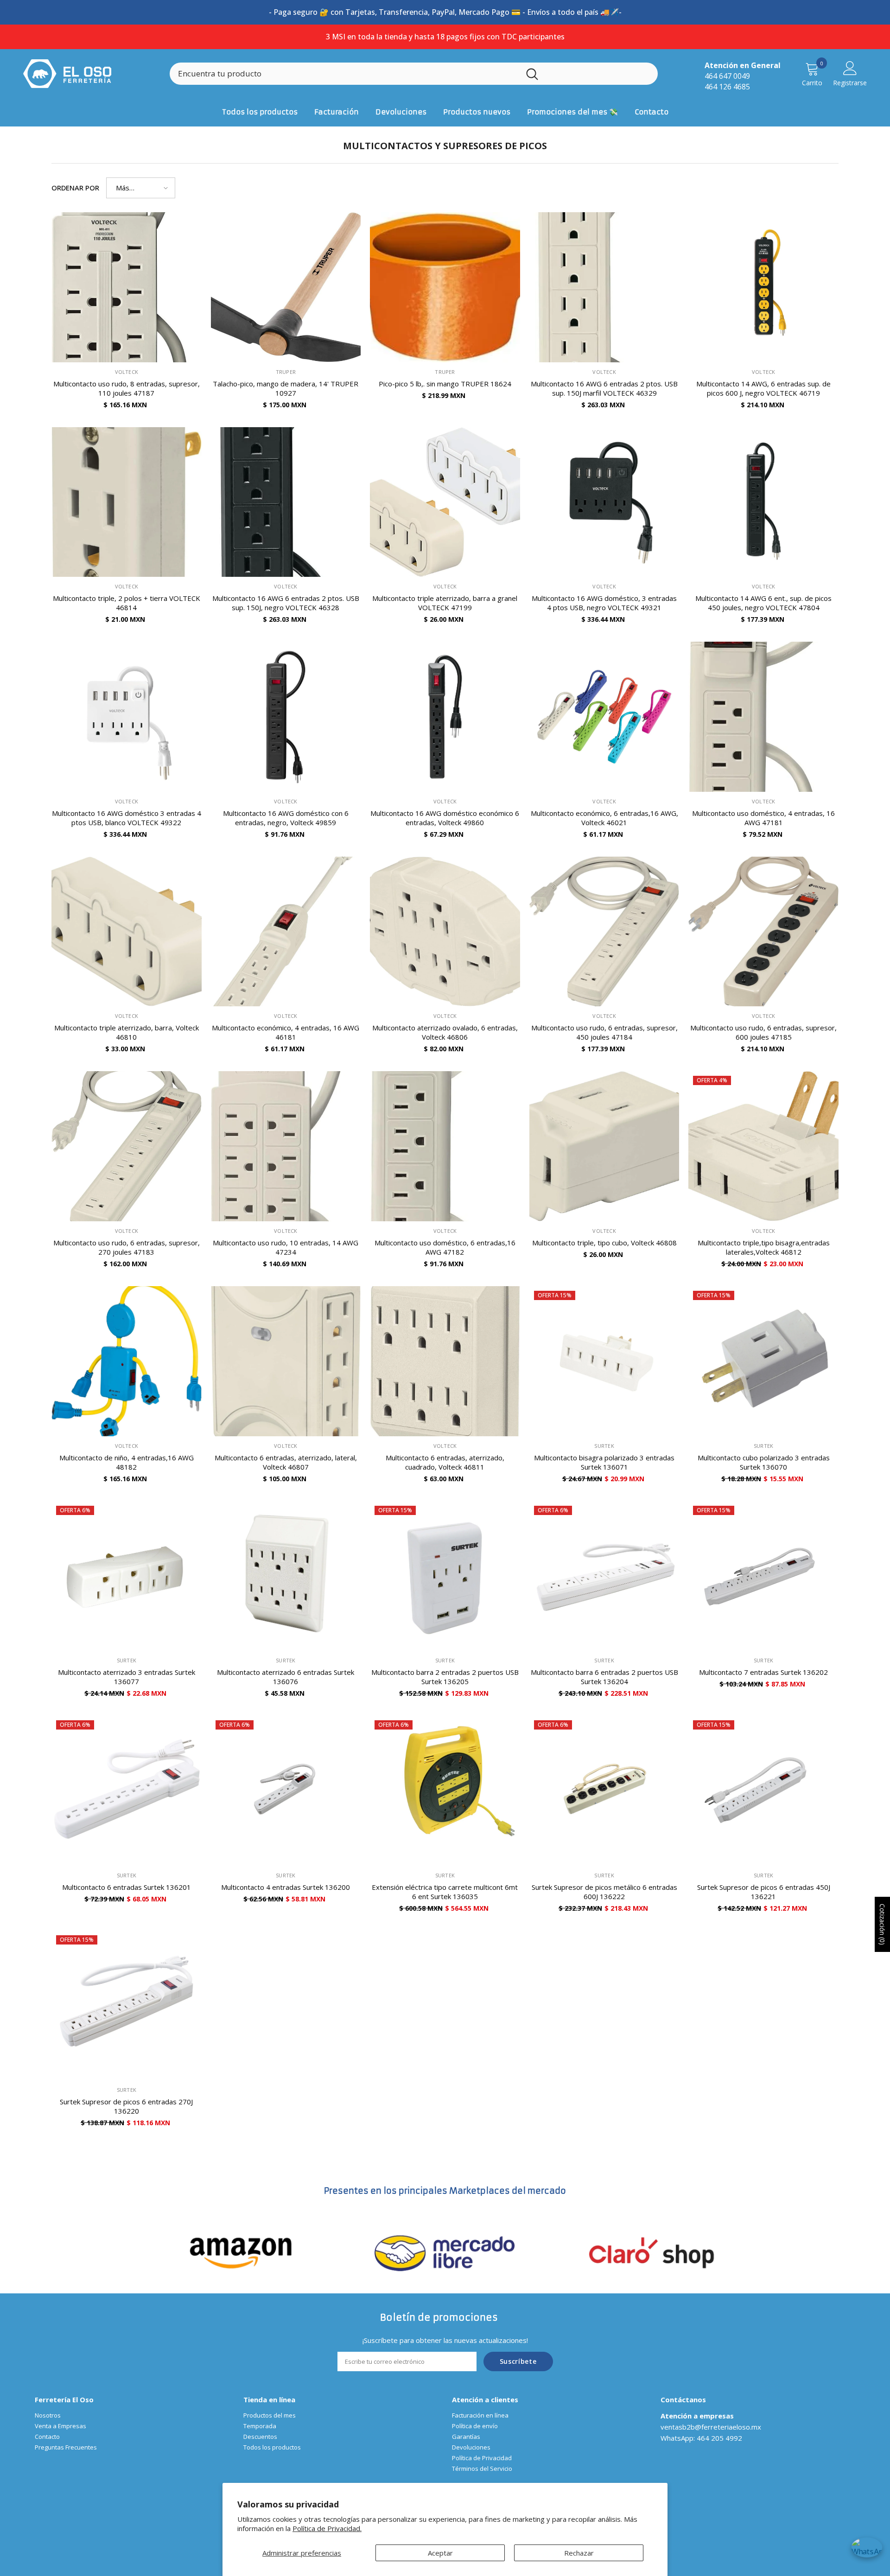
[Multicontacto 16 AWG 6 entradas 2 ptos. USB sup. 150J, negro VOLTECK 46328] (286, 502)
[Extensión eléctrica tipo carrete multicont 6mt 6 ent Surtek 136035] (445, 1791)
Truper (286, 372)
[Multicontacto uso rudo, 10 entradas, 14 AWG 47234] (286, 1146)
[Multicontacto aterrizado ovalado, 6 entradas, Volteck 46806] (445, 932)
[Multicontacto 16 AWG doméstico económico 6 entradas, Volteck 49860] (445, 717)
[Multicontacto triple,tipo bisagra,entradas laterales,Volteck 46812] (763, 1146)
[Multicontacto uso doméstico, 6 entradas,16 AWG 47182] (445, 1146)
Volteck (127, 372)
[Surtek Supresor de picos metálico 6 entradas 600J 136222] (604, 1791)
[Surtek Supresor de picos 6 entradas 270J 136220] (127, 2006)
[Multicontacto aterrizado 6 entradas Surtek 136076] (286, 1576)
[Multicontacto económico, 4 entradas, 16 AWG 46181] (286, 932)
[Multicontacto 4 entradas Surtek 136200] (286, 1791)
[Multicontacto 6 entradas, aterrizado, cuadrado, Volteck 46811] (445, 1361)
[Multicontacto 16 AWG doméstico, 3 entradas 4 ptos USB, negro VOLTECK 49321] (604, 502)
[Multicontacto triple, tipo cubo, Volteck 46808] (604, 1146)
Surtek (604, 1446)
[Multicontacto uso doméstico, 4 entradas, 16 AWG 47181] (763, 717)
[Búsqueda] (414, 74)
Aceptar (440, 2553)
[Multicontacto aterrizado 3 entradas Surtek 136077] (127, 1576)
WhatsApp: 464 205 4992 (701, 2438)
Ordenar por (75, 188)
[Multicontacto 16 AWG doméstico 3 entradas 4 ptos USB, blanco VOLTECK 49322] (127, 717)
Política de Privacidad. (327, 2528)
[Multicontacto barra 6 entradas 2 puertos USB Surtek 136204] (604, 1576)
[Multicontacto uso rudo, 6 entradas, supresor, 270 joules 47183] (127, 1146)
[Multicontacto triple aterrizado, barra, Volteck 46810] (127, 932)
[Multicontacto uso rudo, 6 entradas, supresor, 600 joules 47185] (763, 932)
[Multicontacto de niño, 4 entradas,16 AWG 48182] (127, 1361)
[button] (141, 188)
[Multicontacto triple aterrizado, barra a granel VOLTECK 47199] (445, 502)
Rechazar (579, 2553)
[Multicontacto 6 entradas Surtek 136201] (127, 1791)
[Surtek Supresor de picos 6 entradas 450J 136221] (763, 1791)
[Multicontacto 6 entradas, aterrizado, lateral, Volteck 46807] (286, 1361)
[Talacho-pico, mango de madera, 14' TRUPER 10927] (286, 287)
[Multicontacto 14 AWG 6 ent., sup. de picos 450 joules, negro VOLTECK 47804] (763, 502)
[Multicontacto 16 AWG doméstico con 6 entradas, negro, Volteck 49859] (286, 717)
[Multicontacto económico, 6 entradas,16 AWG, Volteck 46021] (604, 717)
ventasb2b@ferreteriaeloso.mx (711, 2427)
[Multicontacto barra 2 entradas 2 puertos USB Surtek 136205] (445, 1576)
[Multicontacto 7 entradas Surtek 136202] (763, 1576)
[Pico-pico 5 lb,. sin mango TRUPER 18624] (445, 287)
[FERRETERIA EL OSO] (241, 2252)
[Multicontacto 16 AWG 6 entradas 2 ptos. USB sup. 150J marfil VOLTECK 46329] (604, 287)
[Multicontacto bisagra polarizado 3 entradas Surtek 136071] (604, 1361)
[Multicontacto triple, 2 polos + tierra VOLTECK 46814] (127, 502)
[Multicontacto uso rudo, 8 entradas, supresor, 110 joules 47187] (127, 287)
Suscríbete (518, 2361)
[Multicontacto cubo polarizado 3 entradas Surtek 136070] (763, 1361)
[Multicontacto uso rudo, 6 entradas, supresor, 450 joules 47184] (604, 932)
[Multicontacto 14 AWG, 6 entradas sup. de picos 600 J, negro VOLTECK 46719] (763, 287)
